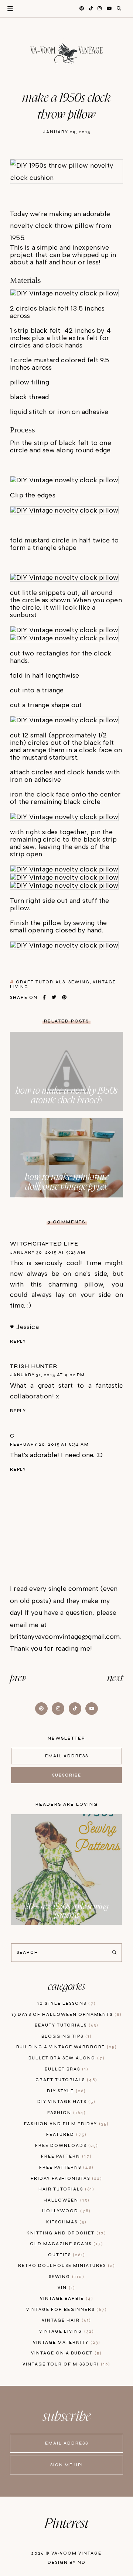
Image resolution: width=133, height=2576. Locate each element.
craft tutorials (41, 982)
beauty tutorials (66, 2025)
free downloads (66, 2146)
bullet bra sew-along (66, 2058)
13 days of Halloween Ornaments (66, 2015)
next (115, 1678)
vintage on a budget (65, 2353)
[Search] (114, 1953)
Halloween (66, 2200)
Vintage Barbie (66, 2298)
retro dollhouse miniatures (66, 2266)
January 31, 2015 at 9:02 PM (47, 1375)
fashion (66, 2113)
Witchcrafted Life (44, 1244)
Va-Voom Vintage (76, 2553)
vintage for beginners (66, 2310)
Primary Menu (6, 9)
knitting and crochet (65, 2233)
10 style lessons (66, 2003)
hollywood (65, 2211)
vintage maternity (66, 2342)
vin (65, 2288)
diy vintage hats (65, 2102)
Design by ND (67, 2563)
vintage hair (65, 2320)
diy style (65, 2091)
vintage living (66, 2331)
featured (65, 2135)
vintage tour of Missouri (65, 2364)
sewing (79, 982)
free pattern (65, 2156)
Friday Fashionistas (65, 2178)
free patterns (65, 2167)
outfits (66, 2255)
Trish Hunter (34, 1366)
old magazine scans (66, 2244)
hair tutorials (65, 2189)
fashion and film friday (65, 2124)
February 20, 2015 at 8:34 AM (49, 1444)
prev (18, 1678)
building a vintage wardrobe (66, 2047)
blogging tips (66, 2036)
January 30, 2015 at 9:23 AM (48, 1252)
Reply (18, 1341)
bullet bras (66, 2069)
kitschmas (65, 2222)
